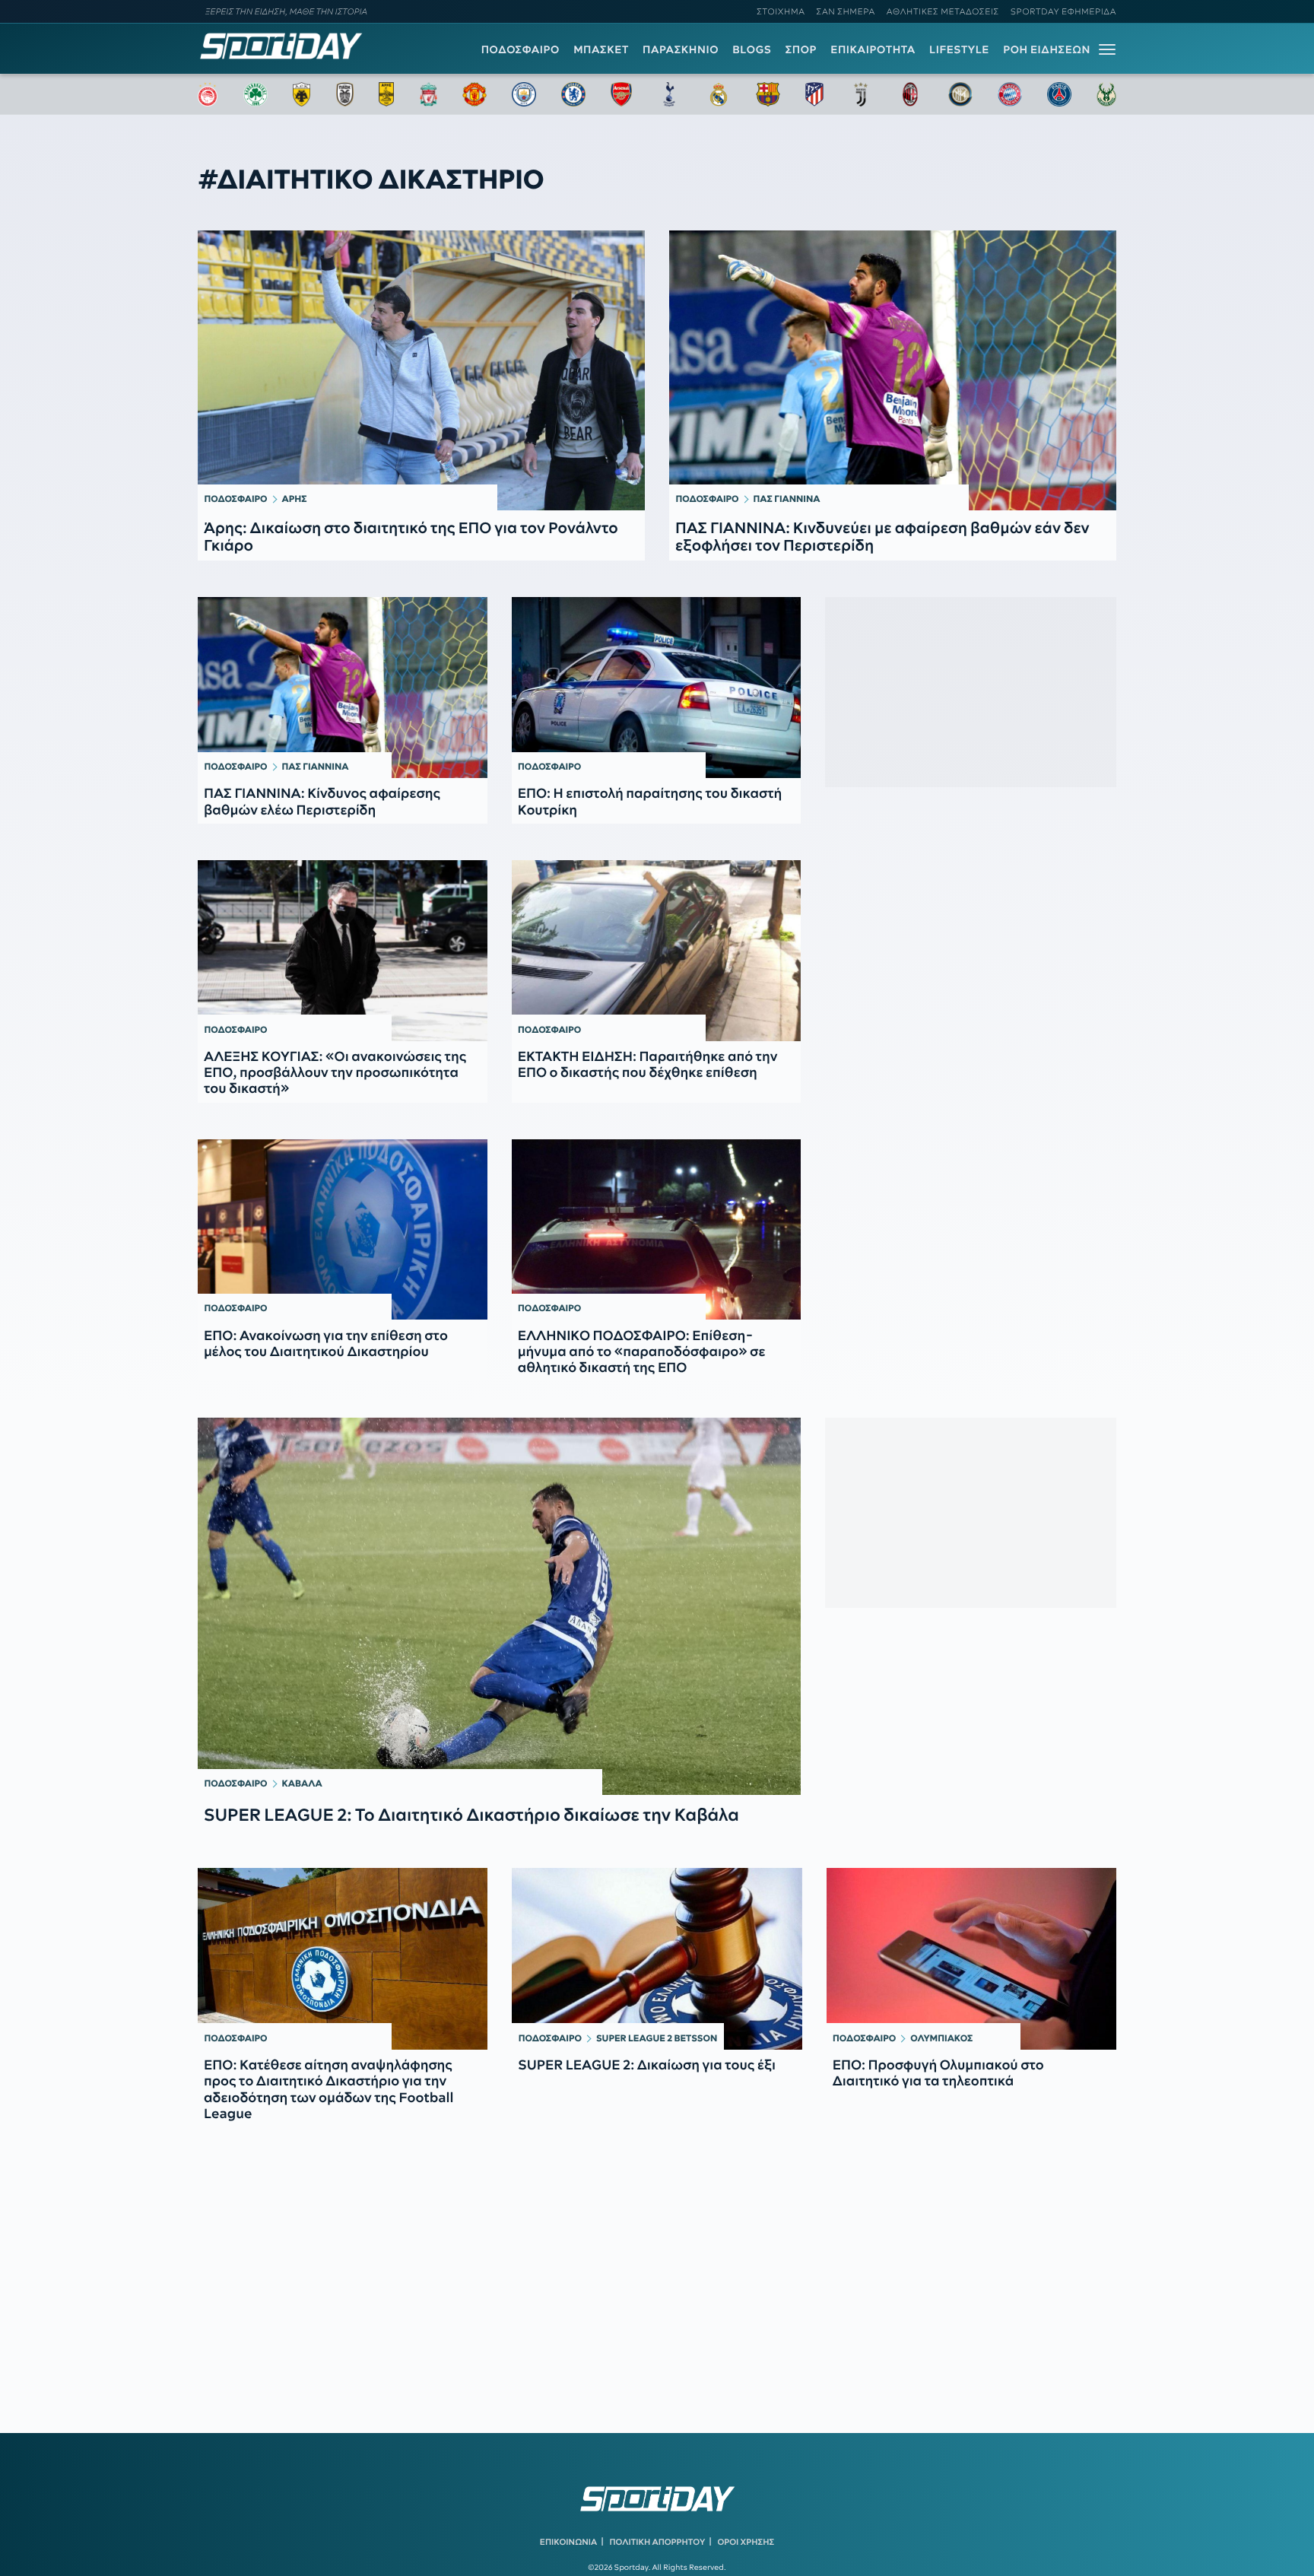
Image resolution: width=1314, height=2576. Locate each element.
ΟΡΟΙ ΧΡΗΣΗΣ (746, 2542)
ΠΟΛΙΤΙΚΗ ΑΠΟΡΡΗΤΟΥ (658, 2542)
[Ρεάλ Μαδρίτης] (719, 94)
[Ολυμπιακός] (208, 94)
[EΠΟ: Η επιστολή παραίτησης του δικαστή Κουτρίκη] (657, 688)
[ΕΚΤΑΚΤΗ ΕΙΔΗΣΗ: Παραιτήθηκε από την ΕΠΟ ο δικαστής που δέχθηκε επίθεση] (657, 951)
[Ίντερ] (960, 94)
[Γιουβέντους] (861, 94)
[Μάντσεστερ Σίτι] (524, 94)
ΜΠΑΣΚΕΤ (601, 49)
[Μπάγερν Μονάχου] (1010, 94)
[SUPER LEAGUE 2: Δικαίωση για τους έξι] (657, 1958)
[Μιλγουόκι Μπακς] (1106, 94)
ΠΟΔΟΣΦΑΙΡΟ (521, 49)
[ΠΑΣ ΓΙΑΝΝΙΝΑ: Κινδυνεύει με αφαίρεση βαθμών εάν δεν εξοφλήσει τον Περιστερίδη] (893, 370)
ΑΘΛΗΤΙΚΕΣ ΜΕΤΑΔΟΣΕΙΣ (943, 11)
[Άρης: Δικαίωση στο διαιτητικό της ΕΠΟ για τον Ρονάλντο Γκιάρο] (421, 370)
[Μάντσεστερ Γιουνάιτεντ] (474, 94)
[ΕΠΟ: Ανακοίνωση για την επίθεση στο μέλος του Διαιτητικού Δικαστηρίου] (343, 1230)
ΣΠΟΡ (801, 49)
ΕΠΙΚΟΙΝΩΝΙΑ (568, 2542)
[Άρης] (386, 94)
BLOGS (752, 49)
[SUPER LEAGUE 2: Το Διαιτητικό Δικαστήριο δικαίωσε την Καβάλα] (499, 1606)
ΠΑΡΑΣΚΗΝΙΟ (681, 49)
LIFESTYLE (959, 49)
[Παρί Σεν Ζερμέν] (1059, 94)
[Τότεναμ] (669, 94)
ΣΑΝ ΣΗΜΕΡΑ (846, 11)
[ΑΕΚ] (302, 94)
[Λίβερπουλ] (429, 94)
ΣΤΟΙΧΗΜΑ (781, 11)
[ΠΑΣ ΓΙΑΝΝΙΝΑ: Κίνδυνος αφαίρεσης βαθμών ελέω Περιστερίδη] (343, 688)
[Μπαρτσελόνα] (768, 94)
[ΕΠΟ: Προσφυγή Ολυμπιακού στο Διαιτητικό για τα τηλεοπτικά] (971, 1958)
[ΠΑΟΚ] (345, 94)
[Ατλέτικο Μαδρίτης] (814, 94)
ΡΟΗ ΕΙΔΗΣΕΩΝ (1047, 49)
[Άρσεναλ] (621, 94)
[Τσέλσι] (573, 94)
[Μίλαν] (910, 94)
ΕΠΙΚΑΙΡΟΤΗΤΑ (873, 49)
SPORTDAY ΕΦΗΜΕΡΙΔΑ (1063, 11)
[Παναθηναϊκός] (255, 94)
